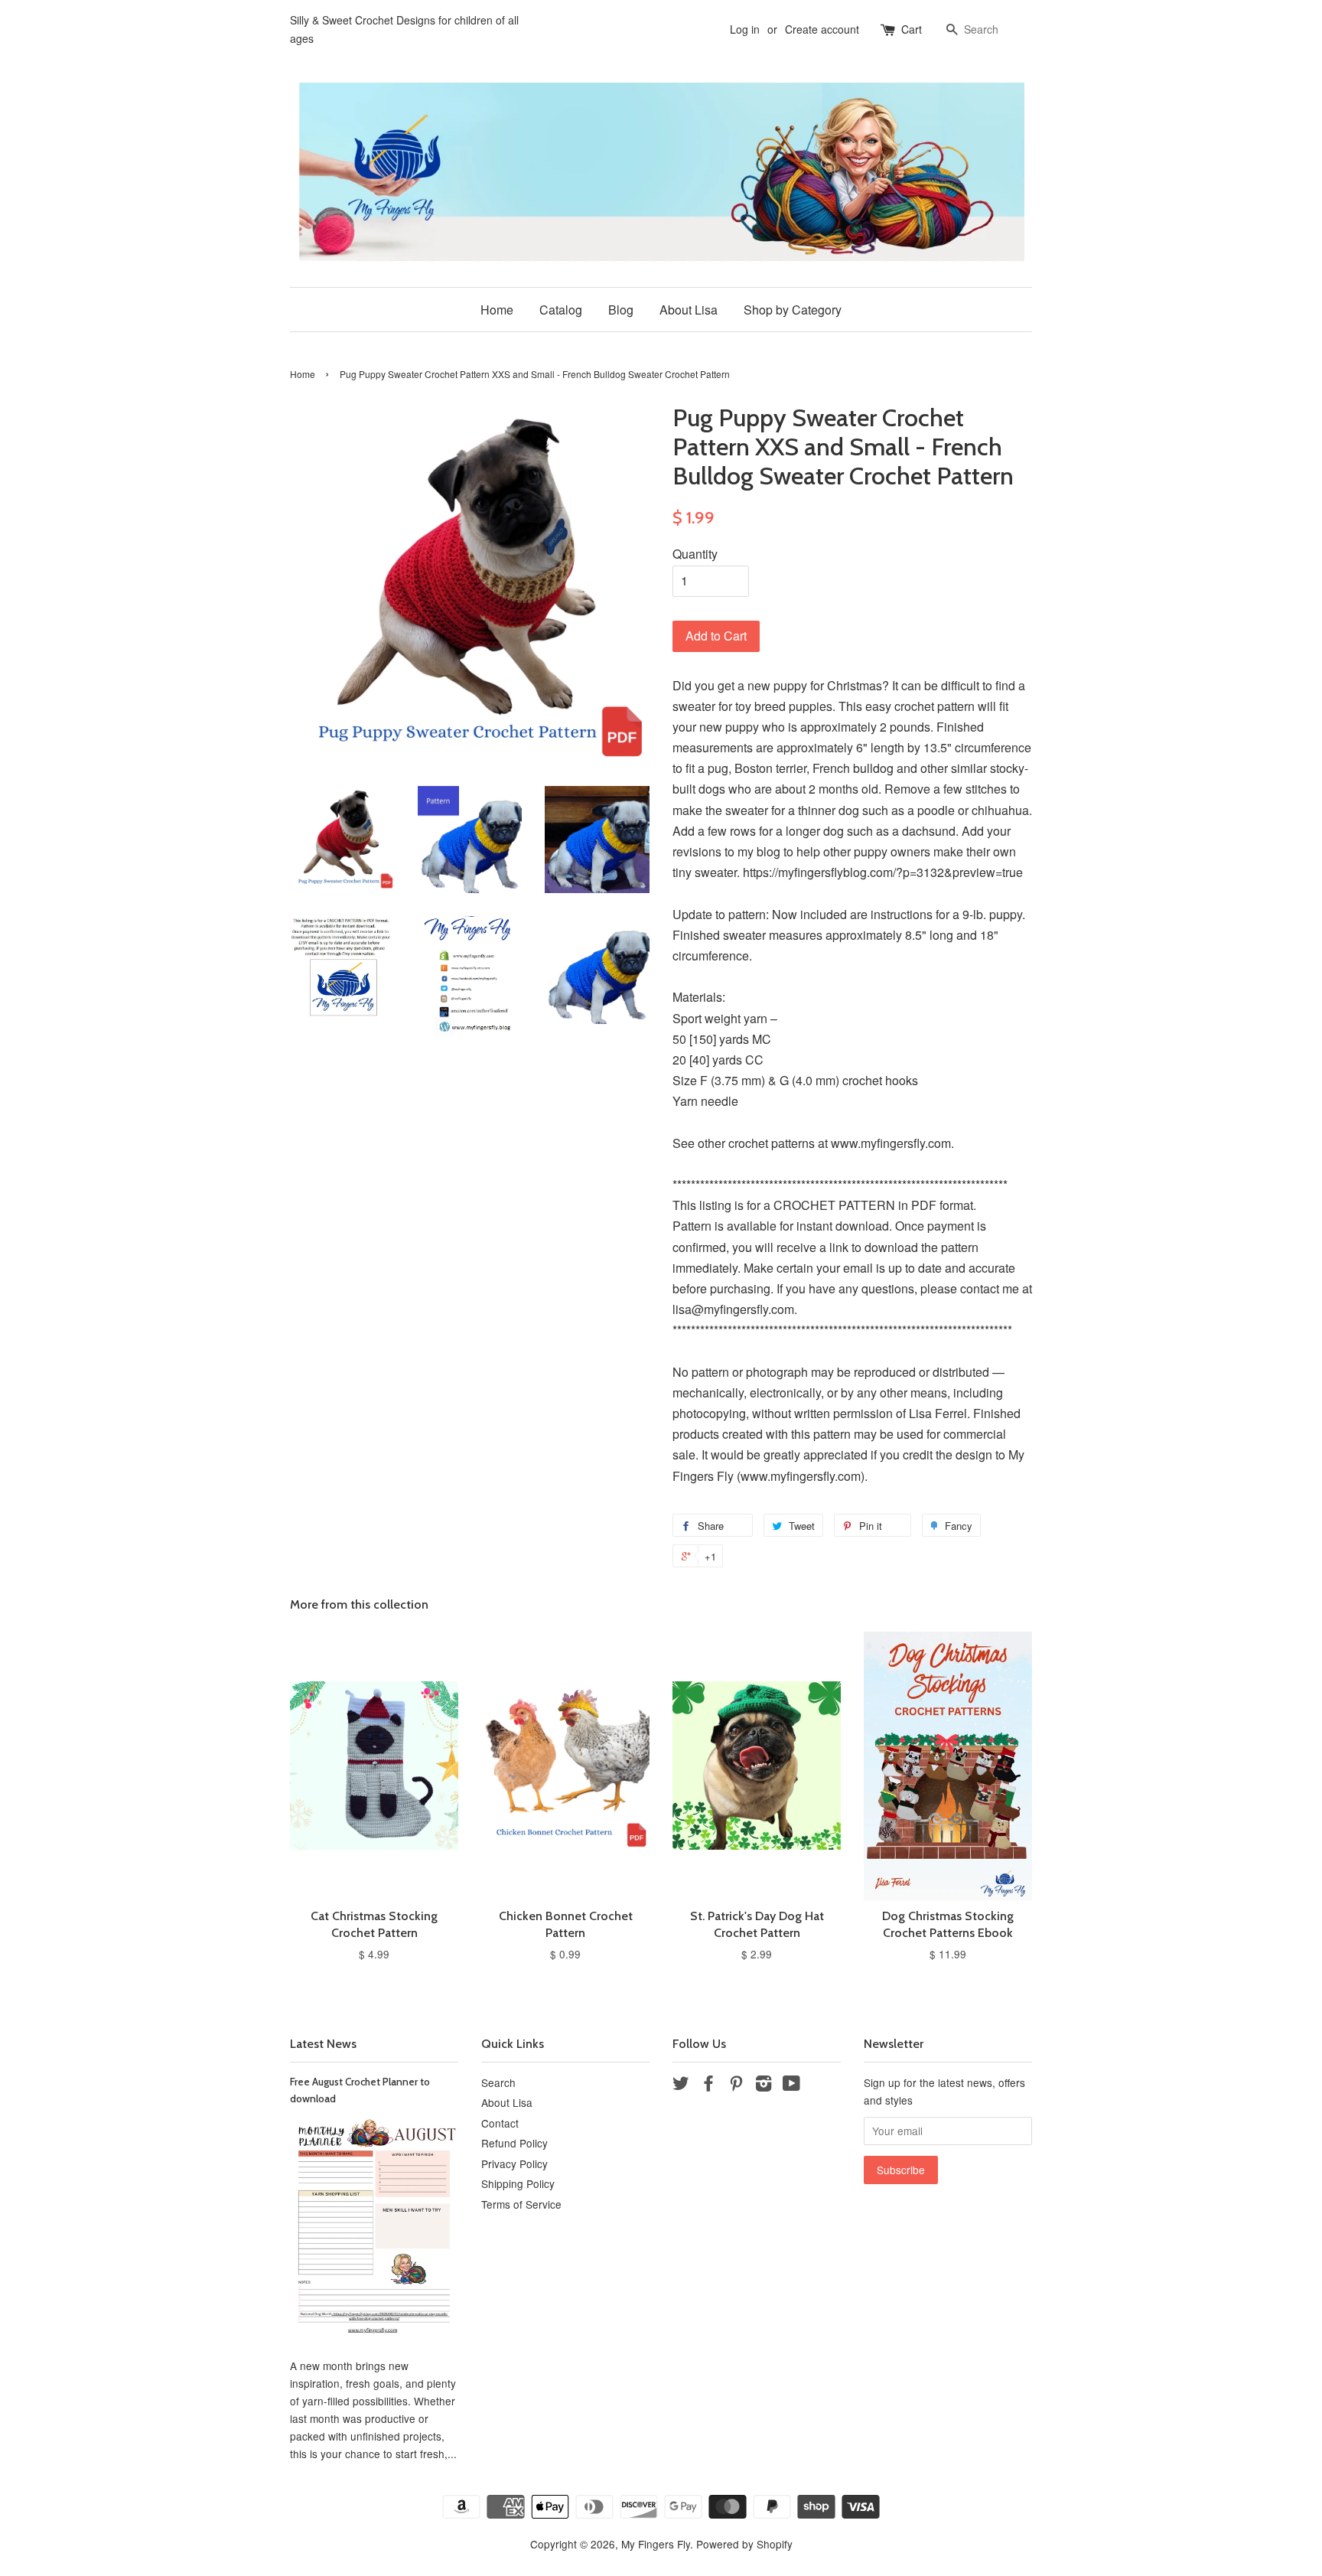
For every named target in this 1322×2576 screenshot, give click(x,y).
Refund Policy (514, 2143)
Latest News (323, 2044)
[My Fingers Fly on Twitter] (681, 2085)
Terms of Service (521, 2204)
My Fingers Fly (656, 2544)
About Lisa (689, 310)
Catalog (561, 310)
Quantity (695, 554)
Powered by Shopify (744, 2544)
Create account (822, 29)
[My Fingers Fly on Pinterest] (736, 2085)
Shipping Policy (518, 2183)
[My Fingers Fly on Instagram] (764, 2085)
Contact (500, 2123)
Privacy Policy (514, 2164)
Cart (912, 29)
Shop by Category (793, 310)
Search (498, 2082)
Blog (621, 310)
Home (497, 310)
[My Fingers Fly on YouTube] (791, 2085)
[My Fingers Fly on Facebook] (708, 2085)
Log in (745, 29)
